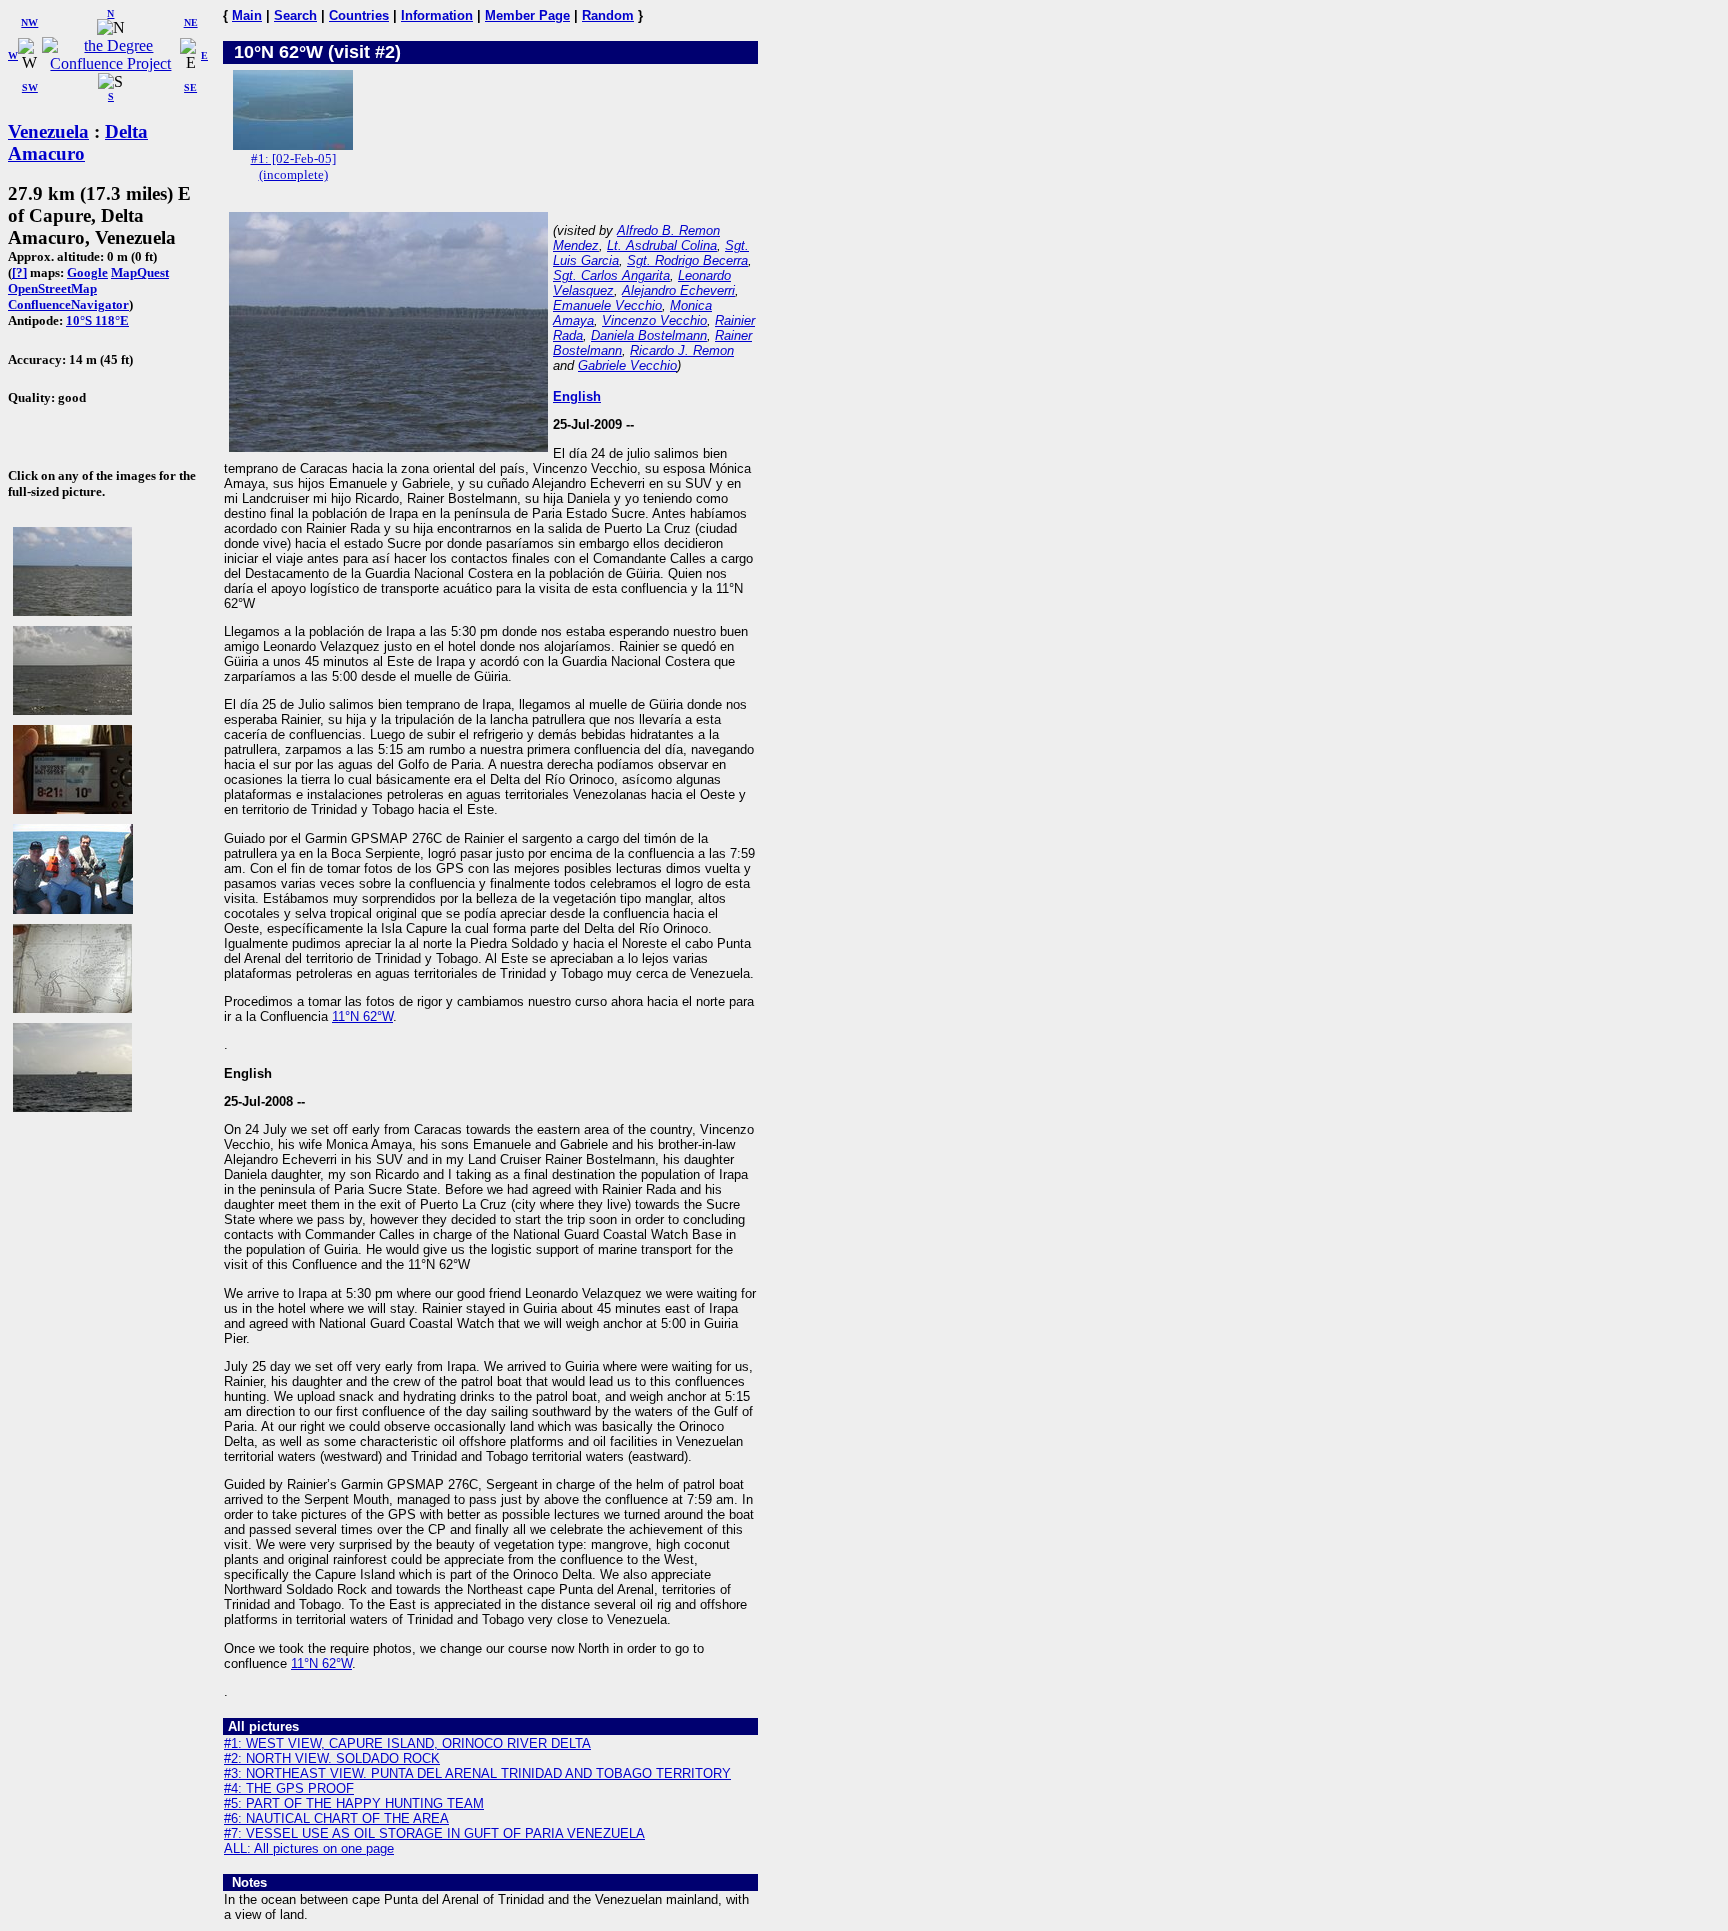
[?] (19, 272)
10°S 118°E (97, 320)
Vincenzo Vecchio (654, 320)
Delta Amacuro (78, 142)
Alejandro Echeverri (678, 290)
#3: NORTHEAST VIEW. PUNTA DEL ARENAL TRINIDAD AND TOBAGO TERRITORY (477, 1773)
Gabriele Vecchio (627, 365)
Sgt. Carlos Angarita (611, 275)
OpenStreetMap (52, 288)
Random (608, 15)
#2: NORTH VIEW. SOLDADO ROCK (332, 1758)
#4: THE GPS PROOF (289, 1788)
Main (247, 15)
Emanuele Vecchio (607, 305)
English (577, 396)
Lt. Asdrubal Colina (662, 245)
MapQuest (140, 272)
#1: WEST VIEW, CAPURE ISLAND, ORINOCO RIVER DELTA (407, 1743)
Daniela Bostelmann (649, 335)
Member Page (527, 15)
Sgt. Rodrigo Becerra (687, 260)
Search (295, 15)
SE (190, 87)
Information (437, 15)
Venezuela (48, 131)
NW (29, 22)
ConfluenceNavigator (68, 304)
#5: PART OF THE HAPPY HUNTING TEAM (354, 1803)
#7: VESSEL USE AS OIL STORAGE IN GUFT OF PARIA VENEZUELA (434, 1833)
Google (87, 272)
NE (191, 22)
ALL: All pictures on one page (309, 1848)
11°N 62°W (362, 1016)
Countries (359, 15)
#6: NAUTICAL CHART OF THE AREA (336, 1818)
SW (30, 87)
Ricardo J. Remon (682, 350)
